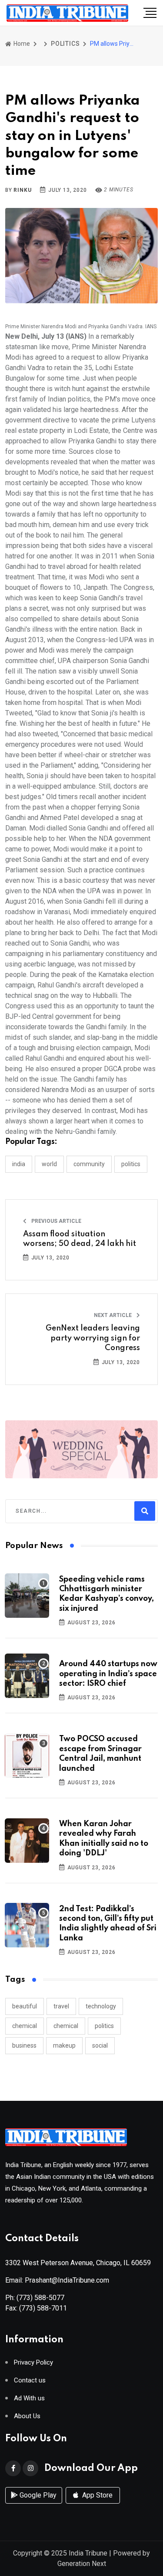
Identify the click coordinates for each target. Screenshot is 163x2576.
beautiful (25, 2006)
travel (61, 2006)
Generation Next (82, 2564)
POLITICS (65, 44)
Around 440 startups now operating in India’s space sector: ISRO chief (108, 1674)
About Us (27, 2416)
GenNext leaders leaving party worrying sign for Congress (93, 1338)
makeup (64, 2045)
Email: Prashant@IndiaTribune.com (57, 2280)
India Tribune (88, 2553)
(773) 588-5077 (40, 2298)
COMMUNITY (89, 1164)
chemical (25, 2026)
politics (104, 2026)
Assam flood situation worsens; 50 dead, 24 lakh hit (80, 1239)
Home (21, 44)
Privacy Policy (33, 2363)
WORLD (49, 1164)
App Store (96, 2495)
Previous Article (56, 1221)
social (100, 2045)
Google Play (37, 2495)
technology (101, 2006)
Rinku (22, 190)
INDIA (19, 1164)
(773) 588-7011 (43, 2308)
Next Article (113, 1315)
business (24, 2045)
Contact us (30, 2380)
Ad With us (29, 2398)
